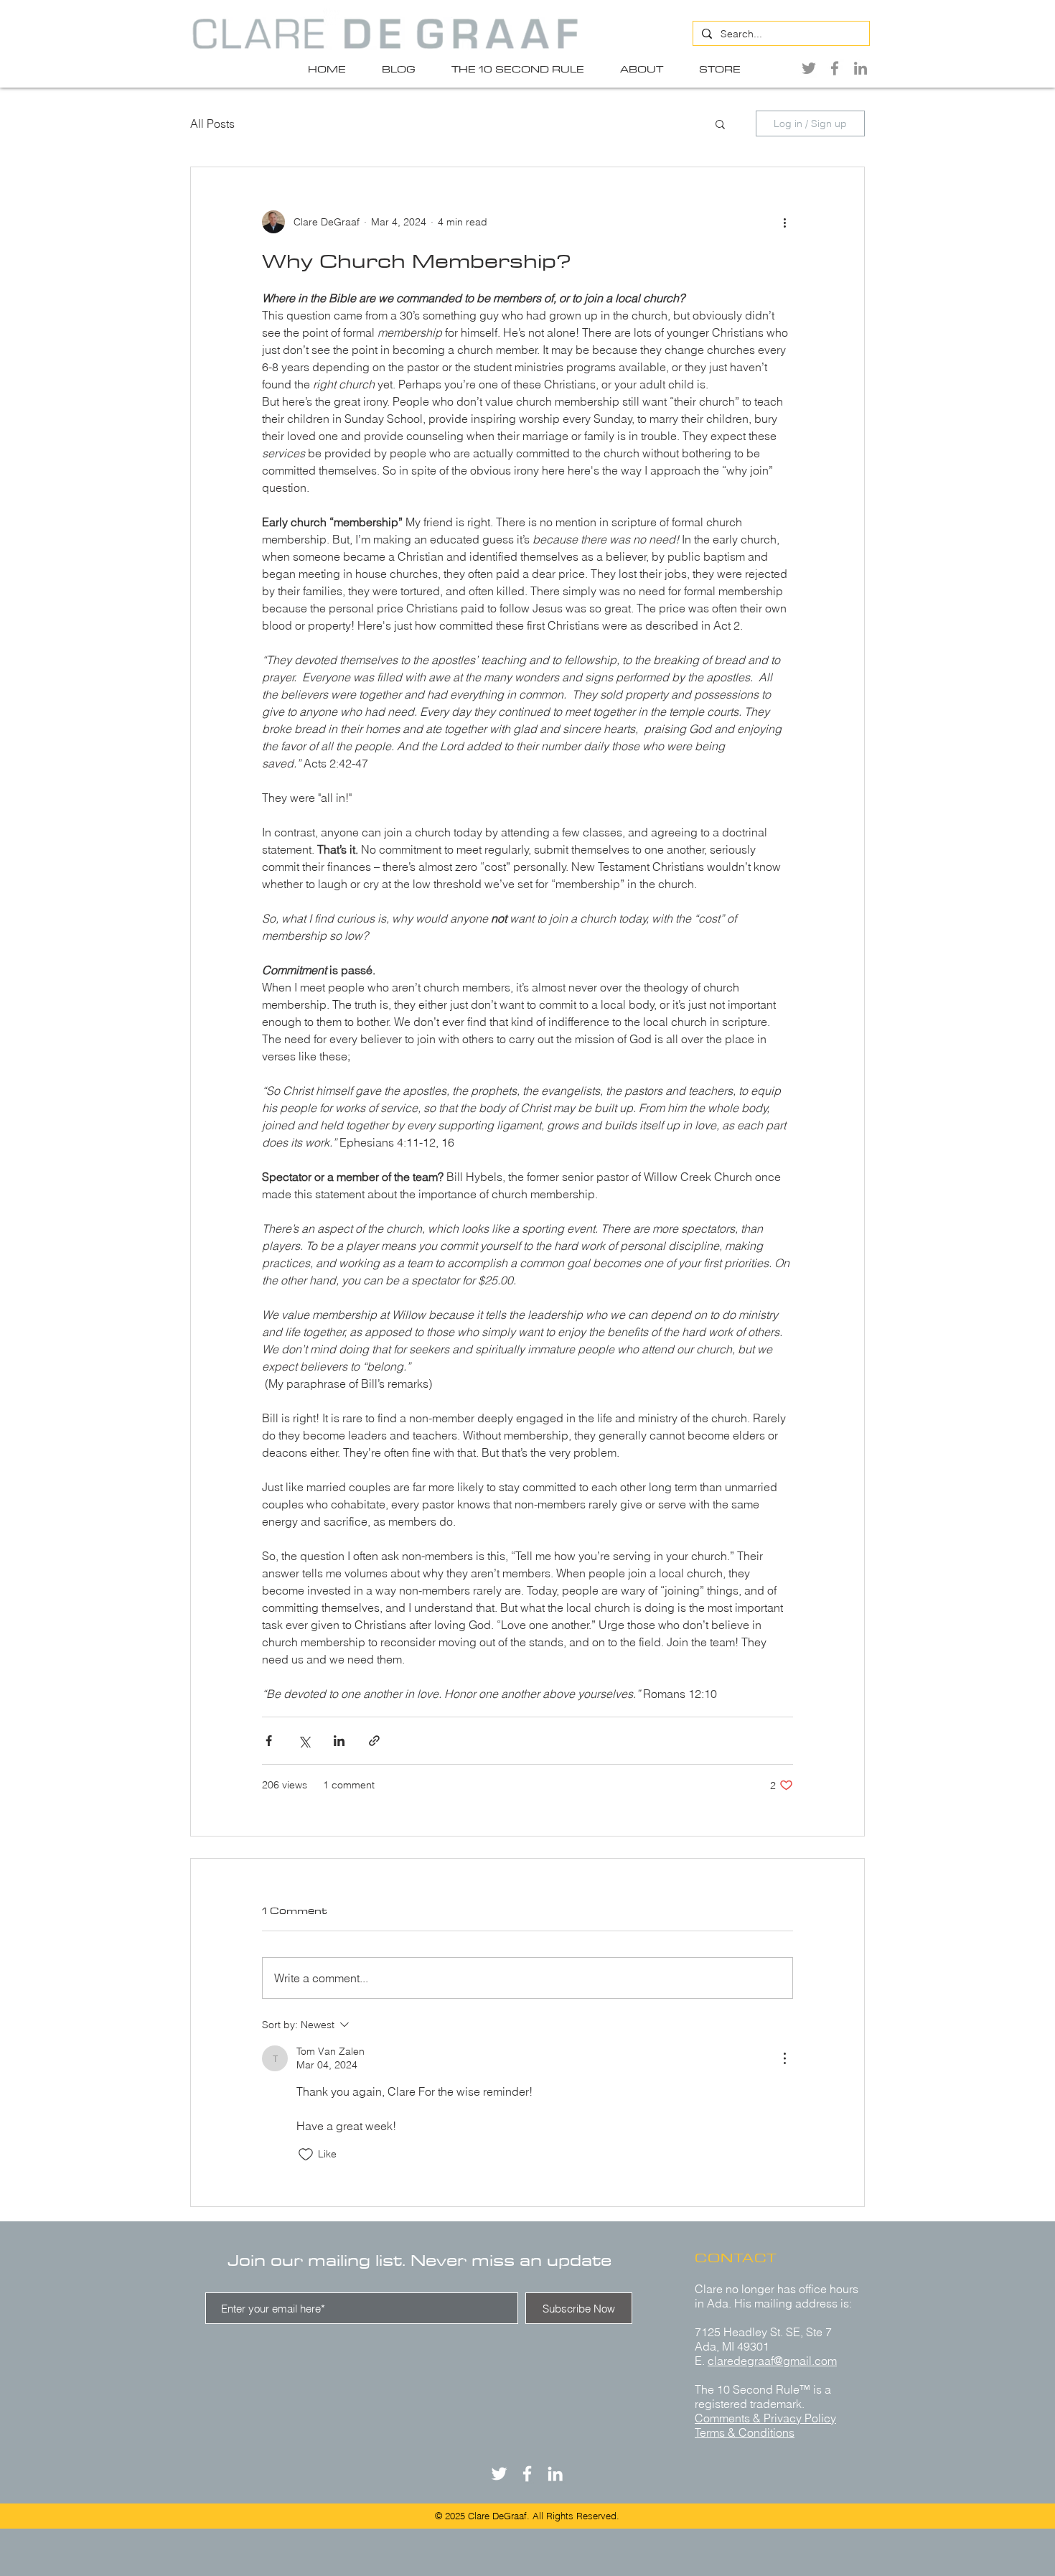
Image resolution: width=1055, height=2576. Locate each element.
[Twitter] (809, 68)
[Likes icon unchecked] (306, 2155)
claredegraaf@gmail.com (772, 2361)
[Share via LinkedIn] (339, 1741)
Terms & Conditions (745, 2432)
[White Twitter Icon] (499, 2474)
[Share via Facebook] (269, 1741)
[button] (720, 123)
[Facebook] (835, 68)
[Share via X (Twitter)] (304, 1741)
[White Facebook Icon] (527, 2474)
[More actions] (784, 222)
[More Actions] (784, 2058)
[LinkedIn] (861, 68)
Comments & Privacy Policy (765, 2418)
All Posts (212, 123)
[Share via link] (374, 1741)
